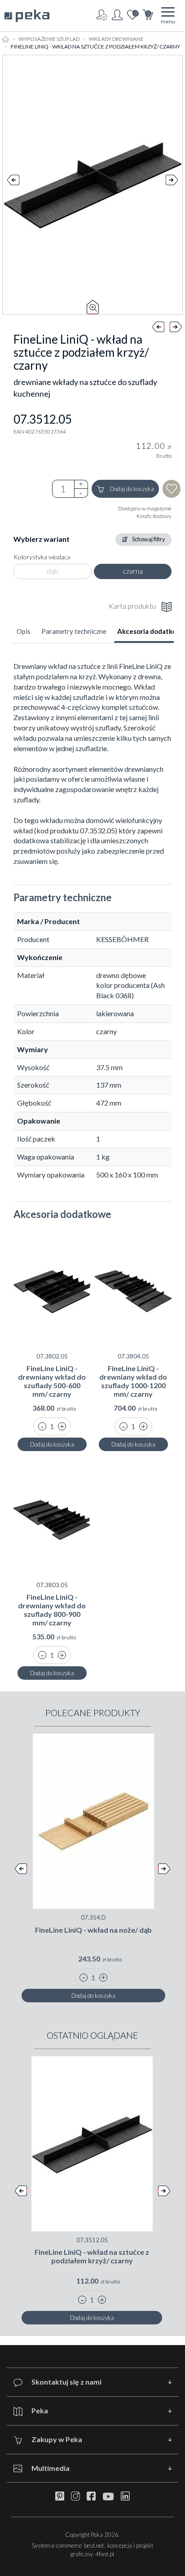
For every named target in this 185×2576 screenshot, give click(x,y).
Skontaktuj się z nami (66, 2382)
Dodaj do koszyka (132, 489)
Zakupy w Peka (57, 2439)
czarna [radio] (133, 571)
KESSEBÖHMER (122, 939)
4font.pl (105, 2554)
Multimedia (51, 2468)
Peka (40, 2410)
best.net (94, 2545)
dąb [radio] (53, 571)
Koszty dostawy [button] (154, 516)
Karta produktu (132, 606)
